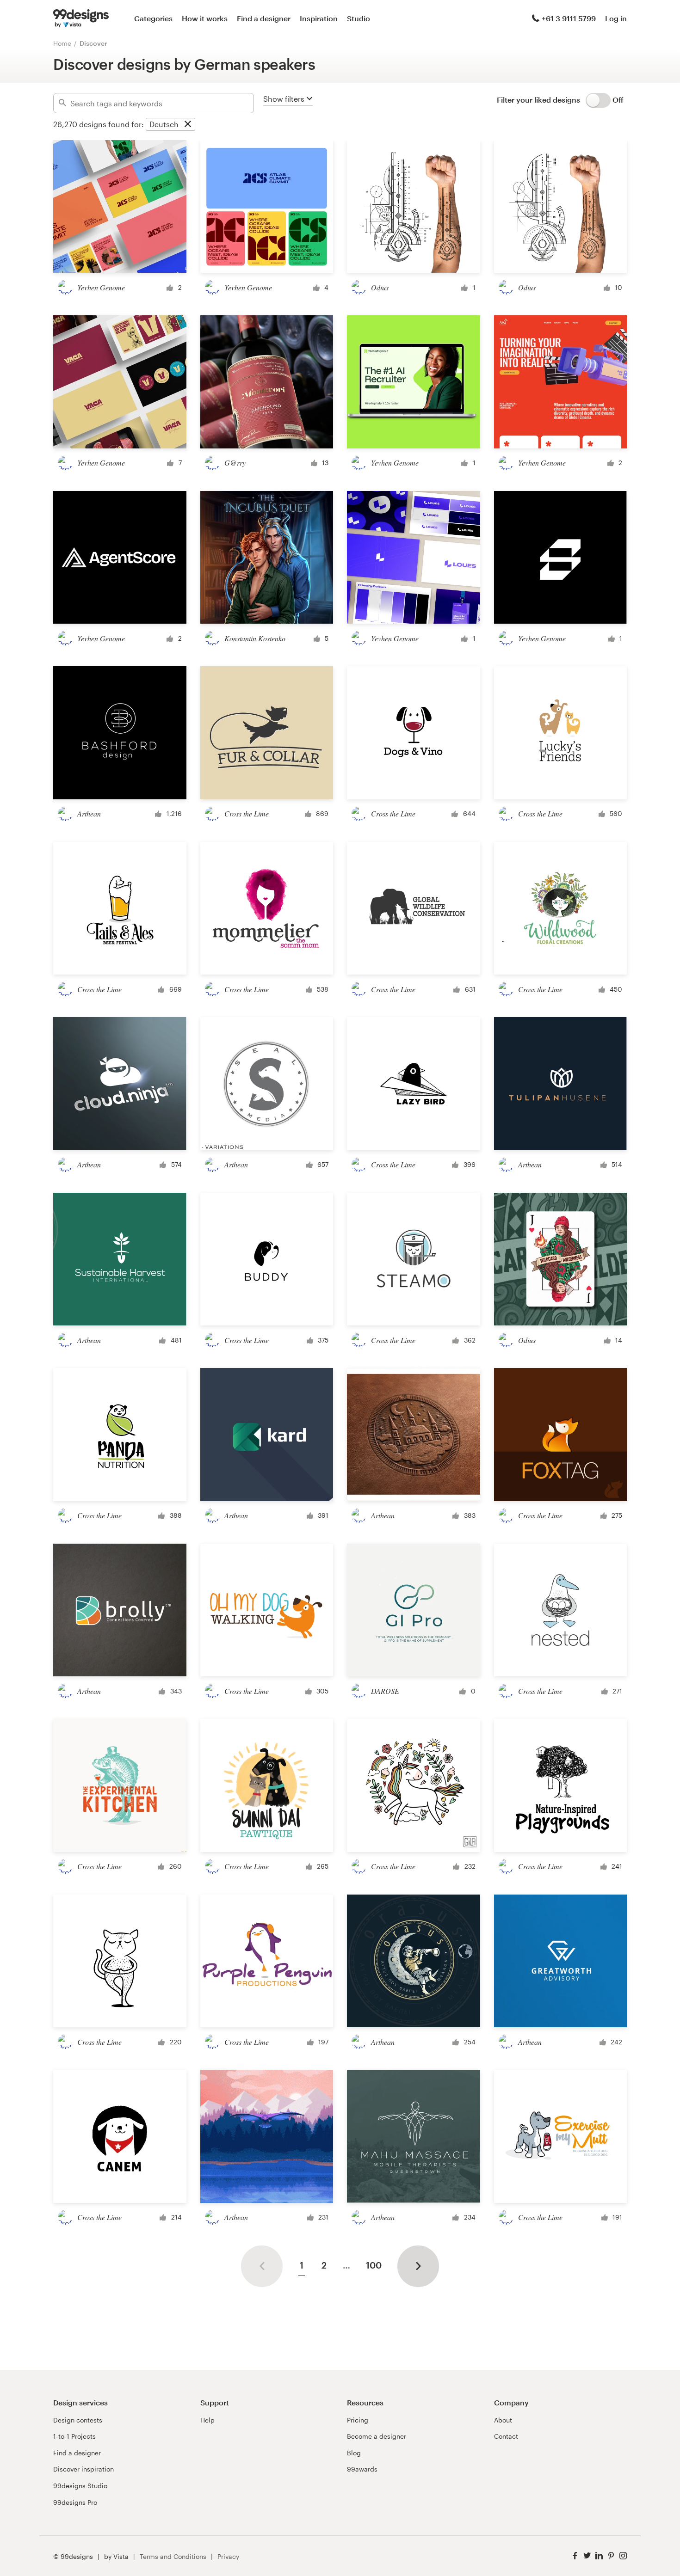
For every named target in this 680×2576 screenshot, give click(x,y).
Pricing (358, 2420)
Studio (359, 18)
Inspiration (319, 18)
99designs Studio (80, 2486)
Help (207, 2420)
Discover (93, 43)
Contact (506, 2436)
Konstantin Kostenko (255, 638)
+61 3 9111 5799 (569, 18)
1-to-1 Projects (74, 2436)
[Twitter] (587, 2556)
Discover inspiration (83, 2469)
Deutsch (164, 124)
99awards (362, 2469)
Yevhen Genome (101, 287)
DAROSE (385, 1691)
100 (374, 2265)
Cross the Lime (247, 813)
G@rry (235, 463)
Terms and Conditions (173, 2556)
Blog (354, 2453)
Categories (153, 18)
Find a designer (264, 18)
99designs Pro (75, 2502)
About (503, 2420)
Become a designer (377, 2436)
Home (62, 43)
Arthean (89, 813)
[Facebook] (575, 2556)
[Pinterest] (611, 2556)
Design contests (78, 2420)
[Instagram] (623, 2556)
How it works (205, 18)
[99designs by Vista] (81, 18)
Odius (380, 287)
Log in (616, 18)
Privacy (228, 2556)
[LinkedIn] (599, 2556)
